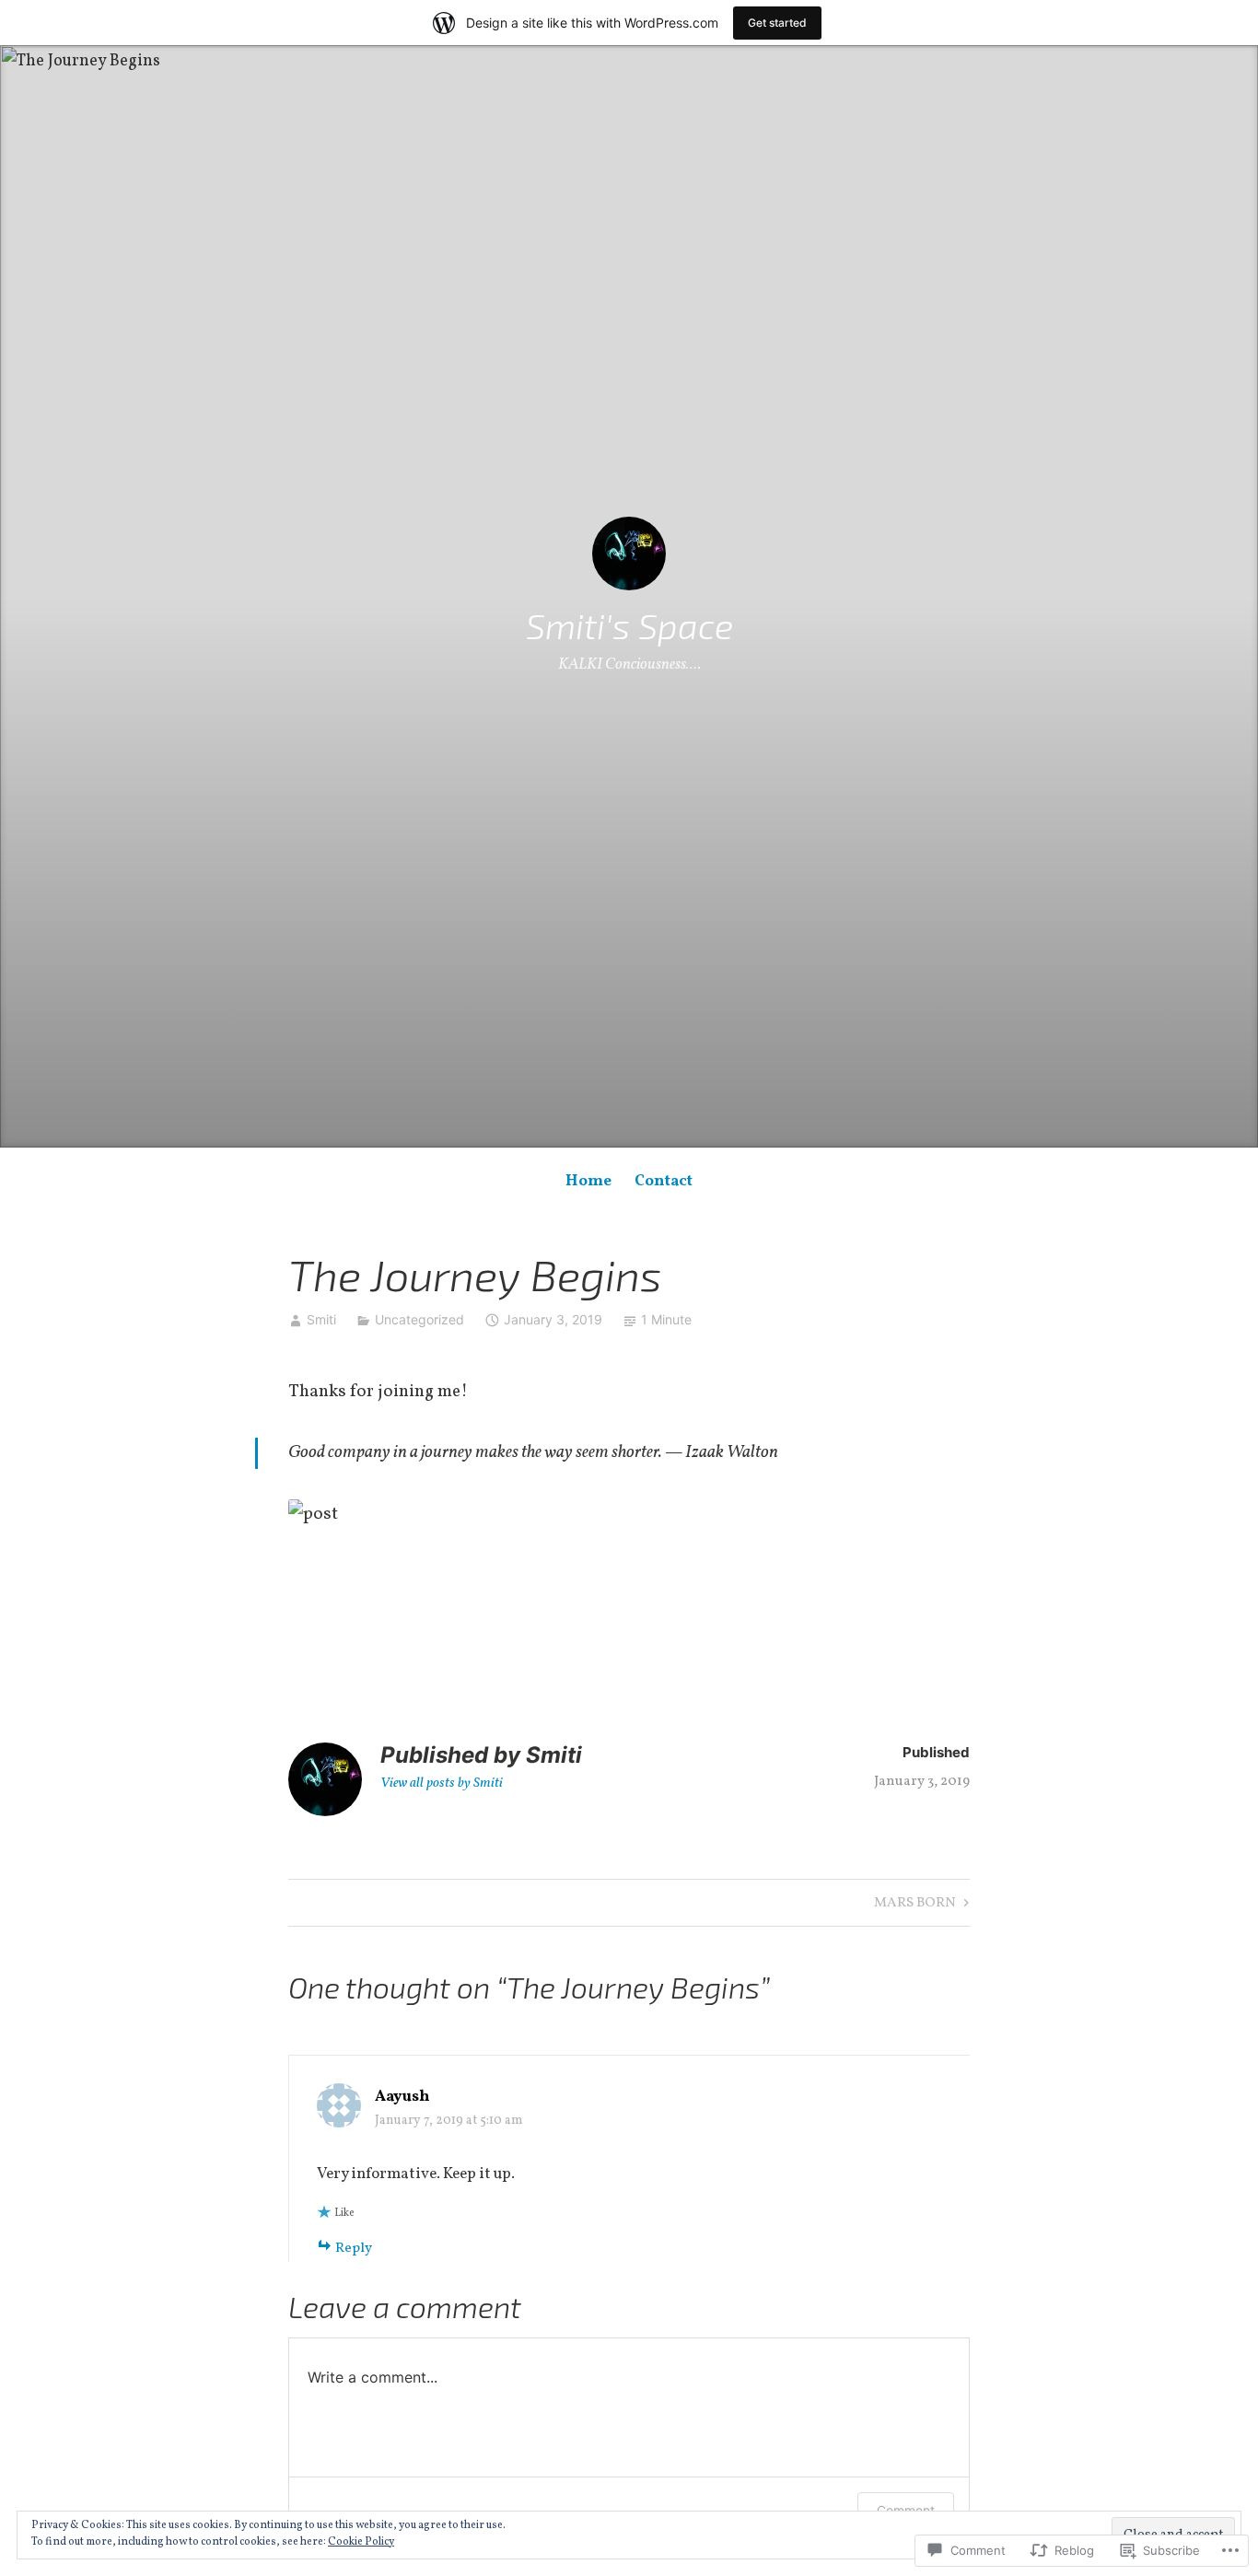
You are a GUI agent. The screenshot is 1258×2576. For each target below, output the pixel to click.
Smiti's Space (629, 625)
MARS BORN (915, 1905)
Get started (777, 23)
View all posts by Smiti (442, 1783)
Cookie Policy (361, 2542)
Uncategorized (419, 1319)
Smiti (321, 1319)
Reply (354, 2249)
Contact (664, 1181)
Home (588, 1181)
